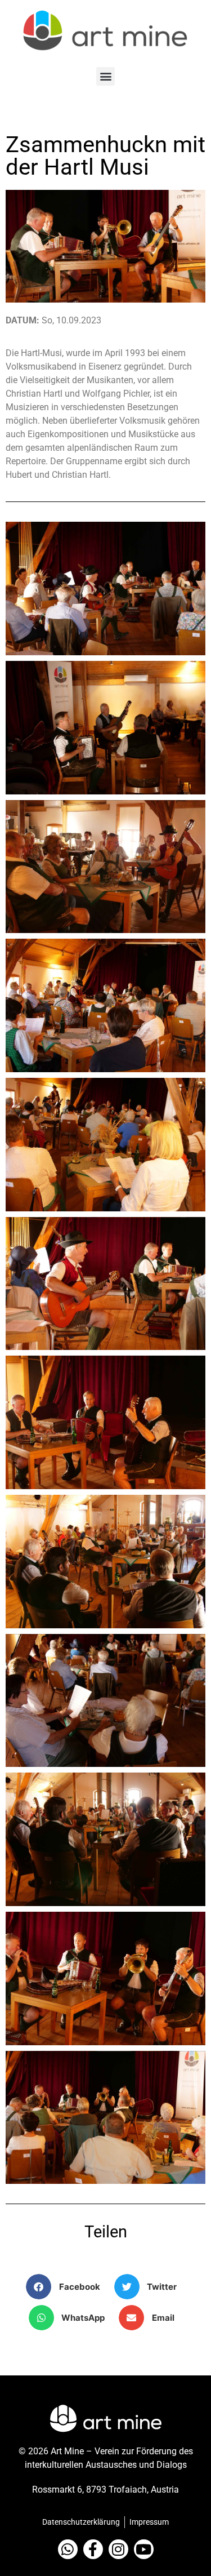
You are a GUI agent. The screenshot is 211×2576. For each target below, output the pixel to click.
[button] (105, 76)
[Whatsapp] (68, 2549)
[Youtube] (144, 2549)
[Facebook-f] (93, 2549)
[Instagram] (118, 2549)
